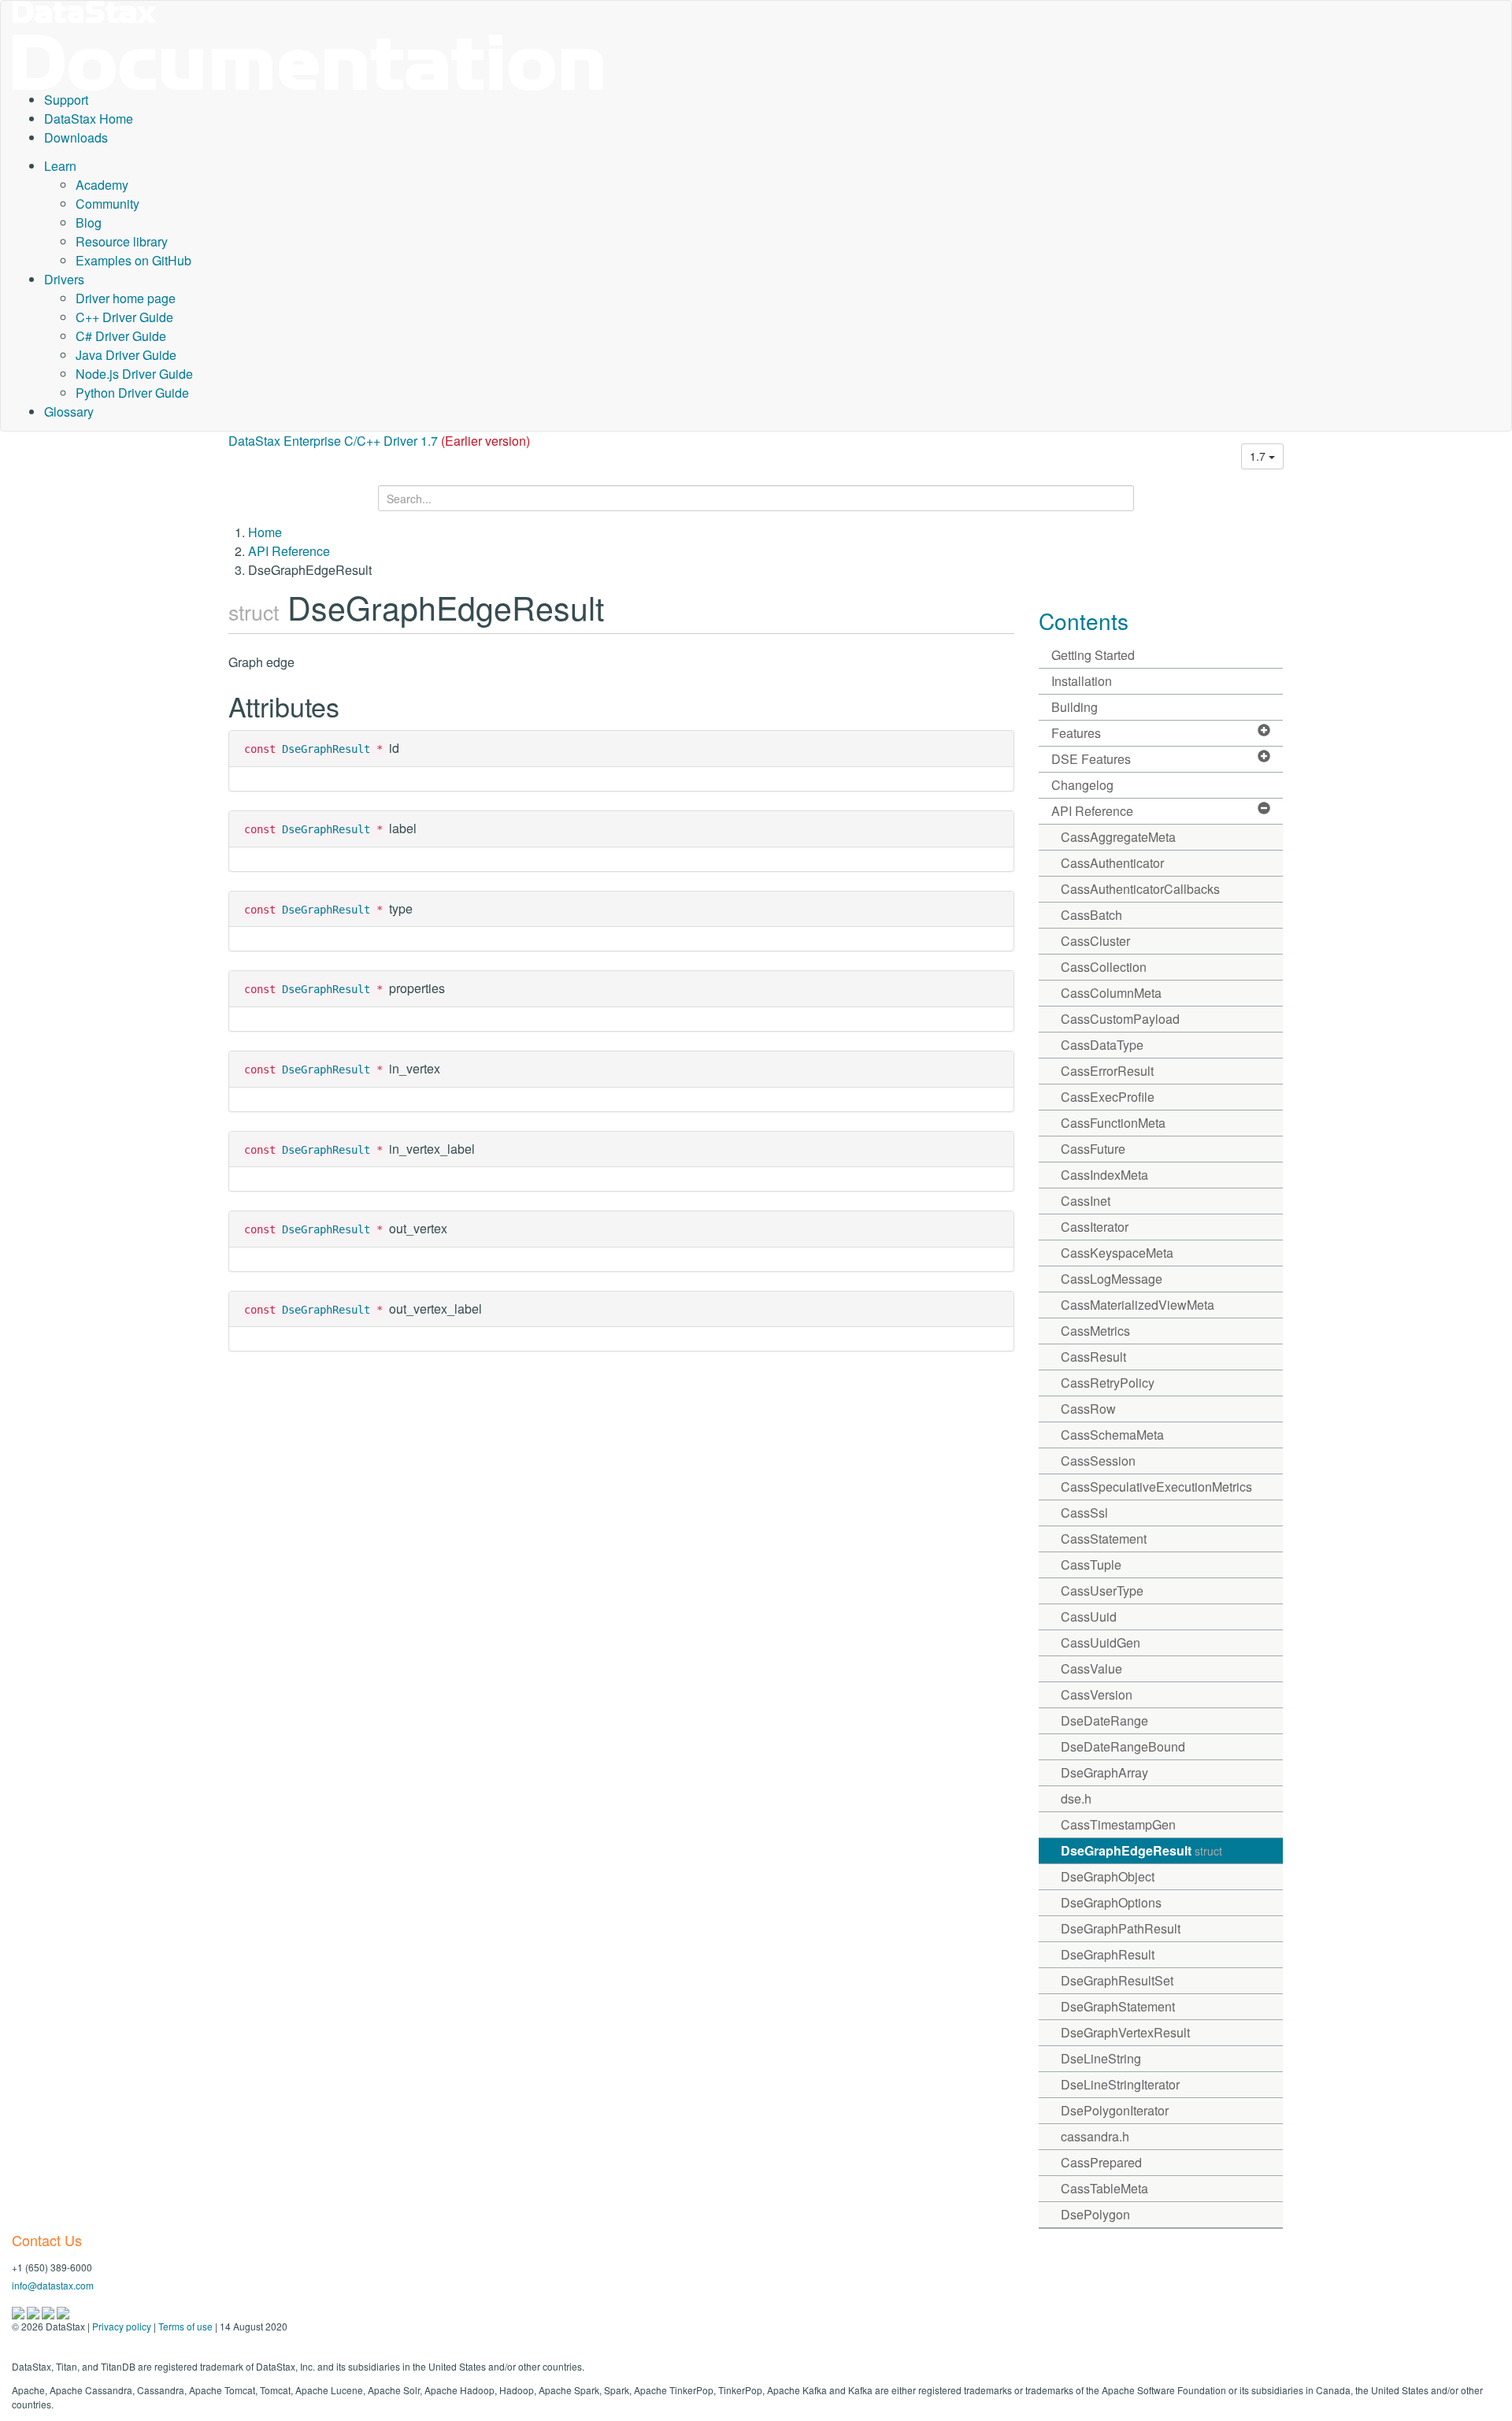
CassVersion (1097, 1694)
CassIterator (1095, 1227)
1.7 (1259, 456)
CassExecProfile (1108, 1097)
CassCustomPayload (1120, 1019)
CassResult (1093, 1357)
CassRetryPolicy (1108, 1383)
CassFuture (1093, 1149)
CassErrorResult (1107, 1071)
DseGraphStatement (1118, 2006)
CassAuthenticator (1112, 863)
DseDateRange (1104, 1720)
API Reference (289, 551)
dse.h (1076, 1798)
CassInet (1086, 1201)
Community (107, 204)
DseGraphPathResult (1121, 1928)
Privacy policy (122, 2326)
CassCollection (1104, 967)
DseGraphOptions (1111, 1902)
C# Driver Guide (121, 336)
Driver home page (126, 298)
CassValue (1091, 1668)
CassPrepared (1101, 2162)
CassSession (1098, 1461)
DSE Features (1091, 759)
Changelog (1082, 785)
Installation (1082, 681)
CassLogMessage (1112, 1279)
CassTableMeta (1104, 2188)
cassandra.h (1095, 2136)
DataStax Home (89, 119)
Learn (60, 166)
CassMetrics (1095, 1331)
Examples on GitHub (133, 260)
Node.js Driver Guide (134, 374)
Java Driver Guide (126, 355)
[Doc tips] (34, 2311)
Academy (102, 185)
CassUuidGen (1101, 1642)
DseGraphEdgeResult (1141, 1850)
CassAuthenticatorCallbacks (1140, 889)
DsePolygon (1095, 2214)
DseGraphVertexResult (1125, 2032)
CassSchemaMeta (1112, 1435)
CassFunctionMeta (1113, 1123)
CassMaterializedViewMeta (1138, 1305)
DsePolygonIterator (1115, 2110)
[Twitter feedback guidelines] (49, 2311)
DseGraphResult (326, 749)
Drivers (64, 279)
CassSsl (1084, 1513)
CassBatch (1091, 915)
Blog (89, 222)
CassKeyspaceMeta (1117, 1253)
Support (66, 100)
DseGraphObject (1108, 1876)
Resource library (122, 241)
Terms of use (185, 2326)
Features (1076, 733)
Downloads (76, 137)
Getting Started (1093, 655)
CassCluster (1095, 941)
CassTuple (1091, 1565)
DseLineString (1101, 2058)
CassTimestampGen (1118, 1824)
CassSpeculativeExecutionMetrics (1156, 1487)
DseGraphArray (1104, 1772)
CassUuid (1089, 1616)
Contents (1084, 621)
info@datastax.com (53, 2285)
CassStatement (1104, 1539)
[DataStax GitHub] (63, 2311)
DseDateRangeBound (1123, 1746)
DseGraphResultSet (1117, 1980)
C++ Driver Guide (124, 317)
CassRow (1088, 1409)
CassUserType (1102, 1591)
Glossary (69, 412)
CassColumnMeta (1111, 993)
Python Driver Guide (132, 393)
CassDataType (1102, 1045)
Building (1075, 707)
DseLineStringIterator (1120, 2084)
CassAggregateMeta (1118, 837)
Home (265, 532)
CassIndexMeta (1104, 1175)
